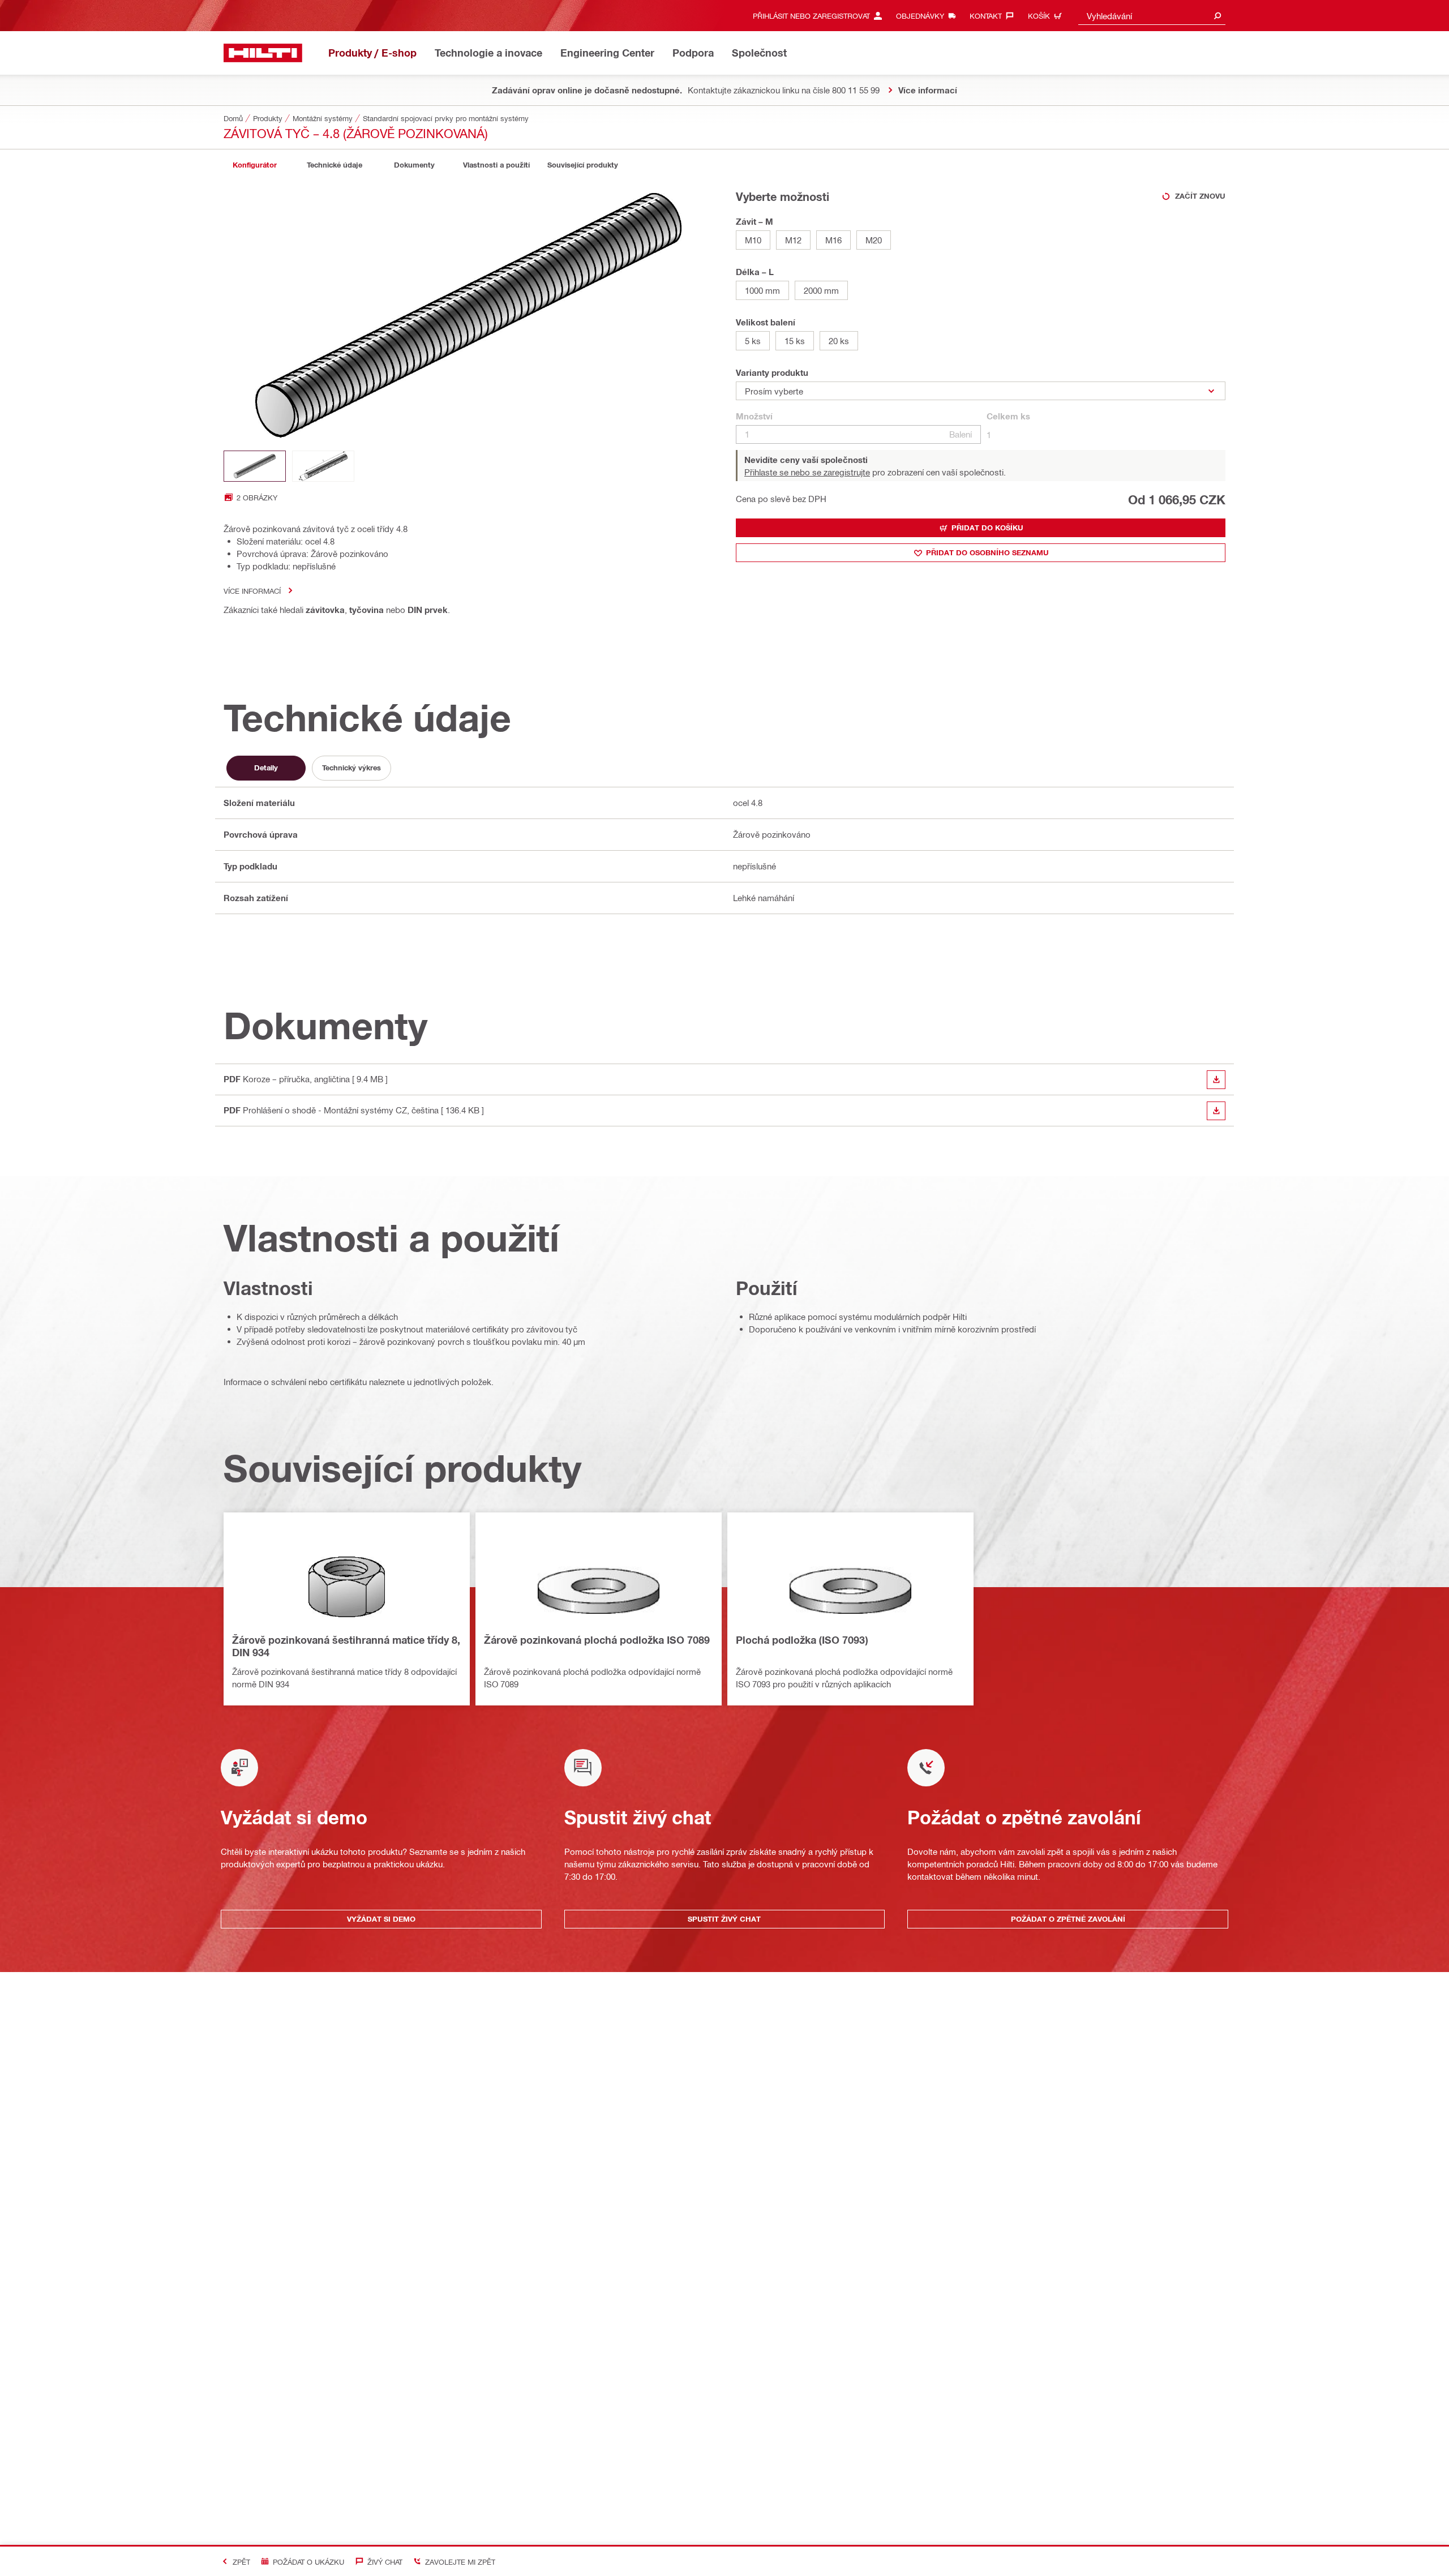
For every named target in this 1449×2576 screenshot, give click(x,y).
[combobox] (1152, 16)
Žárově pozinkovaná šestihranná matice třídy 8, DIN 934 (346, 1646)
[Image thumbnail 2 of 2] (323, 466)
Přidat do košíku (987, 528)
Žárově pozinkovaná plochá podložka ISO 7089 (597, 1640)
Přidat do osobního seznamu (987, 552)
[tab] (255, 165)
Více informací (252, 591)
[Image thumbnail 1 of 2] (255, 466)
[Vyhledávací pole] (1217, 16)
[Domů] (263, 53)
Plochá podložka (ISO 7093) (802, 1640)
